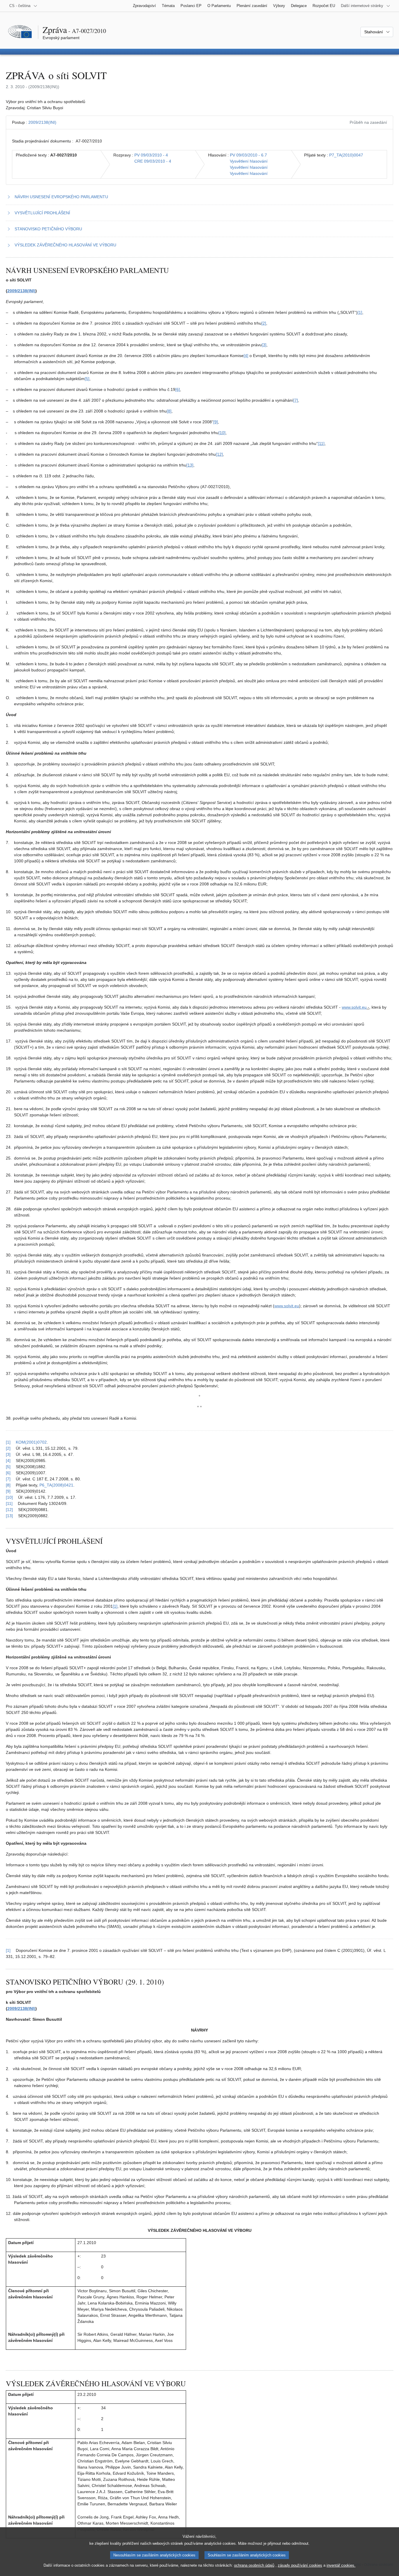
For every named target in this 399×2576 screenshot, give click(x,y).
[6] (178, 389)
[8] (169, 411)
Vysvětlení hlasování (249, 161)
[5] (87, 379)
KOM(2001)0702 (31, 1442)
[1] (360, 312)
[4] (246, 356)
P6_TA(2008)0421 (56, 1485)
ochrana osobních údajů (254, 2565)
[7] (296, 400)
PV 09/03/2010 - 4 (151, 155)
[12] (219, 454)
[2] (264, 323)
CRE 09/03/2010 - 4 (153, 161)
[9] (216, 422)
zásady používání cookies (300, 2565)
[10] (222, 433)
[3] (264, 345)
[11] (321, 443)
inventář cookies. (341, 2565)
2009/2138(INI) (42, 122)
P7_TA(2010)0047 (346, 155)
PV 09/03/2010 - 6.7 (248, 155)
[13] (190, 465)
